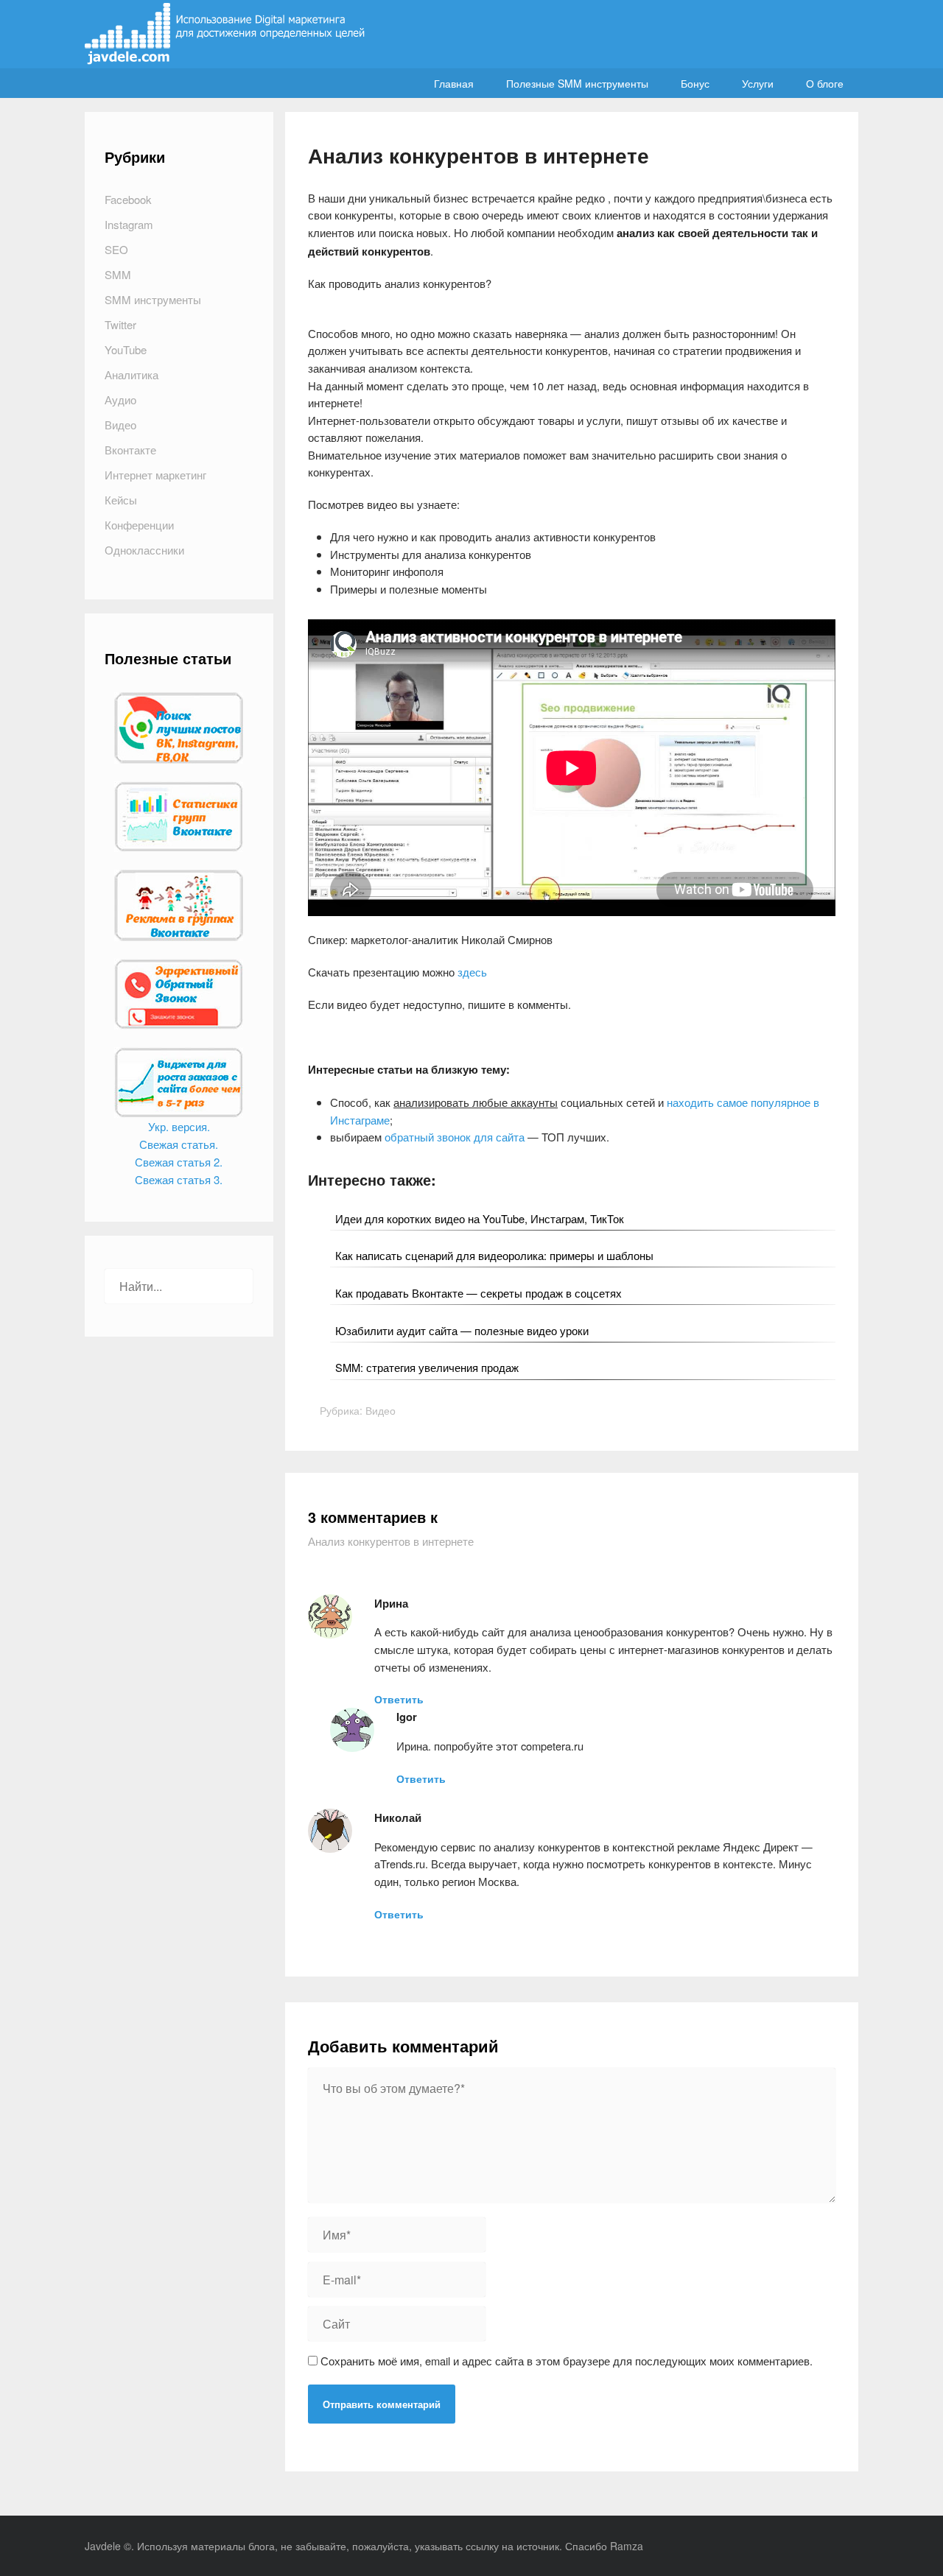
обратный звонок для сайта (455, 1137)
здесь (472, 972)
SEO (116, 249)
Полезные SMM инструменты (577, 83)
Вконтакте (130, 450)
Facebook (128, 199)
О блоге (825, 83)
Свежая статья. (179, 1144)
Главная (454, 83)
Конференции (139, 525)
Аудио (120, 400)
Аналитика (132, 374)
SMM (118, 274)
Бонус (695, 83)
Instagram (129, 224)
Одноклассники (144, 550)
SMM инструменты (153, 299)
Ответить (399, 1699)
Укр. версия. (179, 1126)
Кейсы (121, 500)
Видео (381, 1410)
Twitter (120, 324)
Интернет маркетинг (155, 475)
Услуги (758, 83)
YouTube (126, 349)
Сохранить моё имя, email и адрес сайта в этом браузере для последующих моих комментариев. (567, 2361)
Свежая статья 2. (179, 1162)
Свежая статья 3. (179, 1179)
